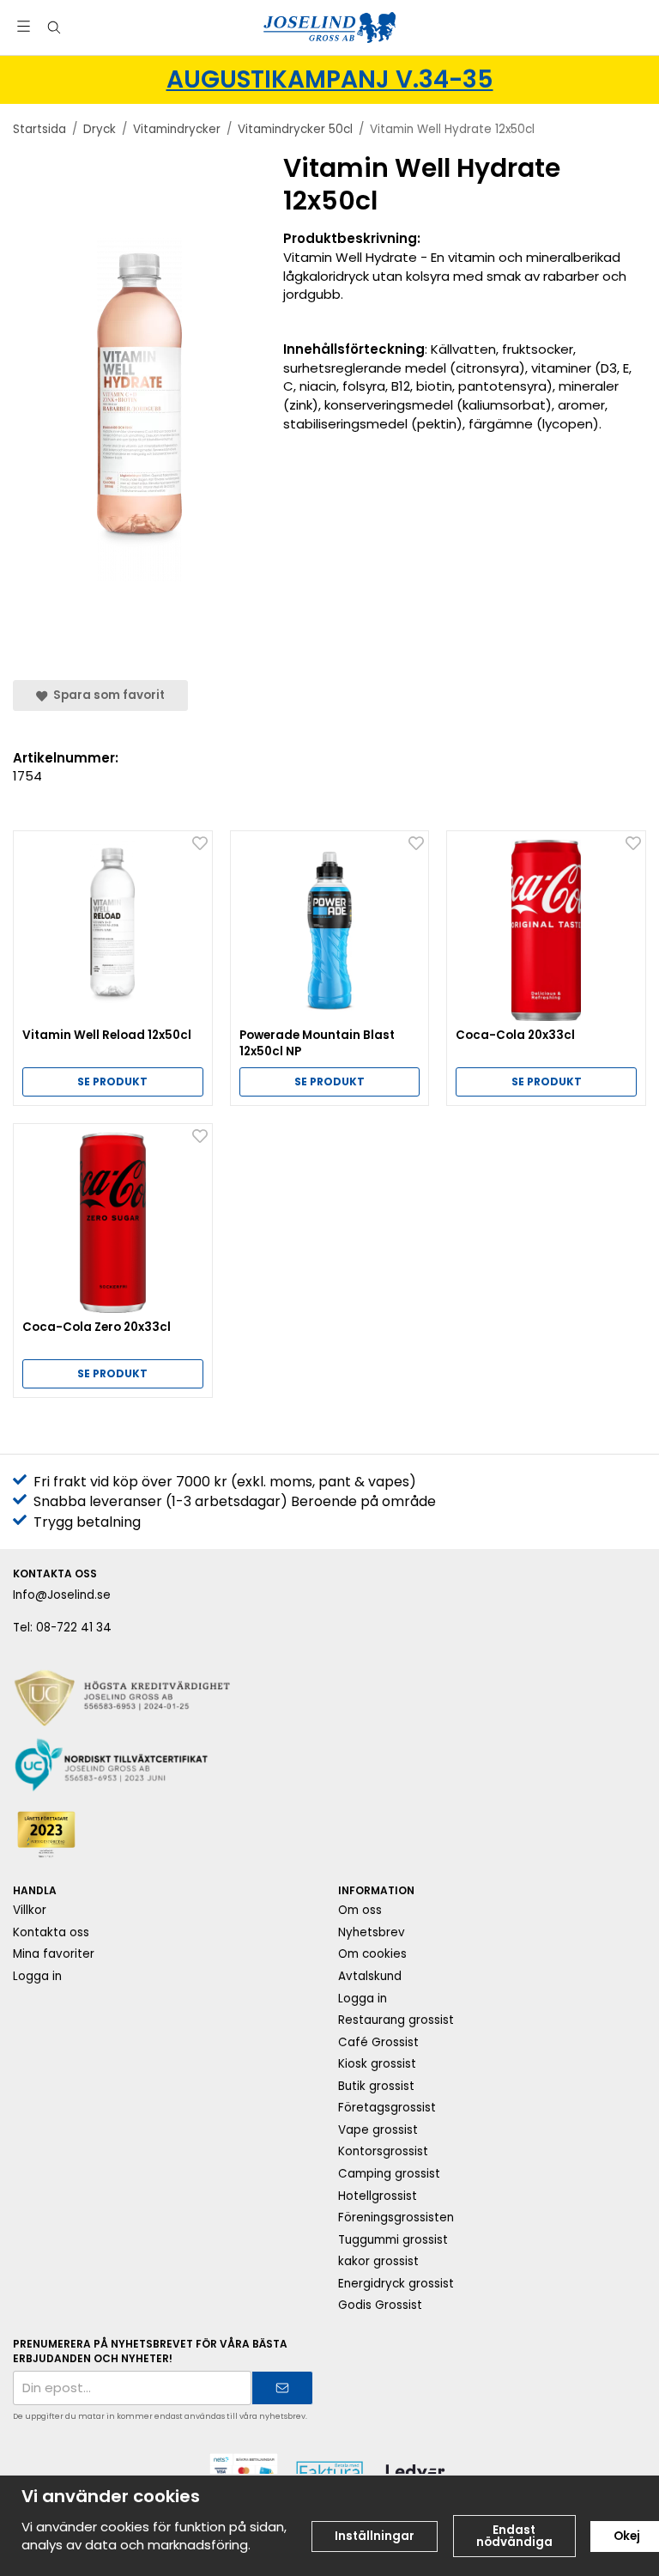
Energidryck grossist (396, 2284)
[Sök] (54, 27)
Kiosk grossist (377, 2064)
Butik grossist (376, 2086)
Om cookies (372, 1954)
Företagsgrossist (387, 2108)
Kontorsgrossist (383, 2151)
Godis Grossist (380, 2305)
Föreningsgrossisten (396, 2218)
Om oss (360, 1910)
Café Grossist (378, 2042)
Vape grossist (378, 2130)
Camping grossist (389, 2174)
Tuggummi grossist (393, 2240)
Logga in (37, 1976)
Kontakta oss (51, 1932)
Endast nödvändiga (514, 2536)
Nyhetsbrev (372, 1932)
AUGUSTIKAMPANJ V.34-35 (330, 79)
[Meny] (24, 26)
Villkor (30, 1910)
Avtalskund (370, 1976)
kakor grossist (378, 2261)
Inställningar (375, 2536)
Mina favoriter (54, 1954)
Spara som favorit (106, 695)
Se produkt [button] (112, 1081)
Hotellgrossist (378, 2196)
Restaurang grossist (396, 2020)
